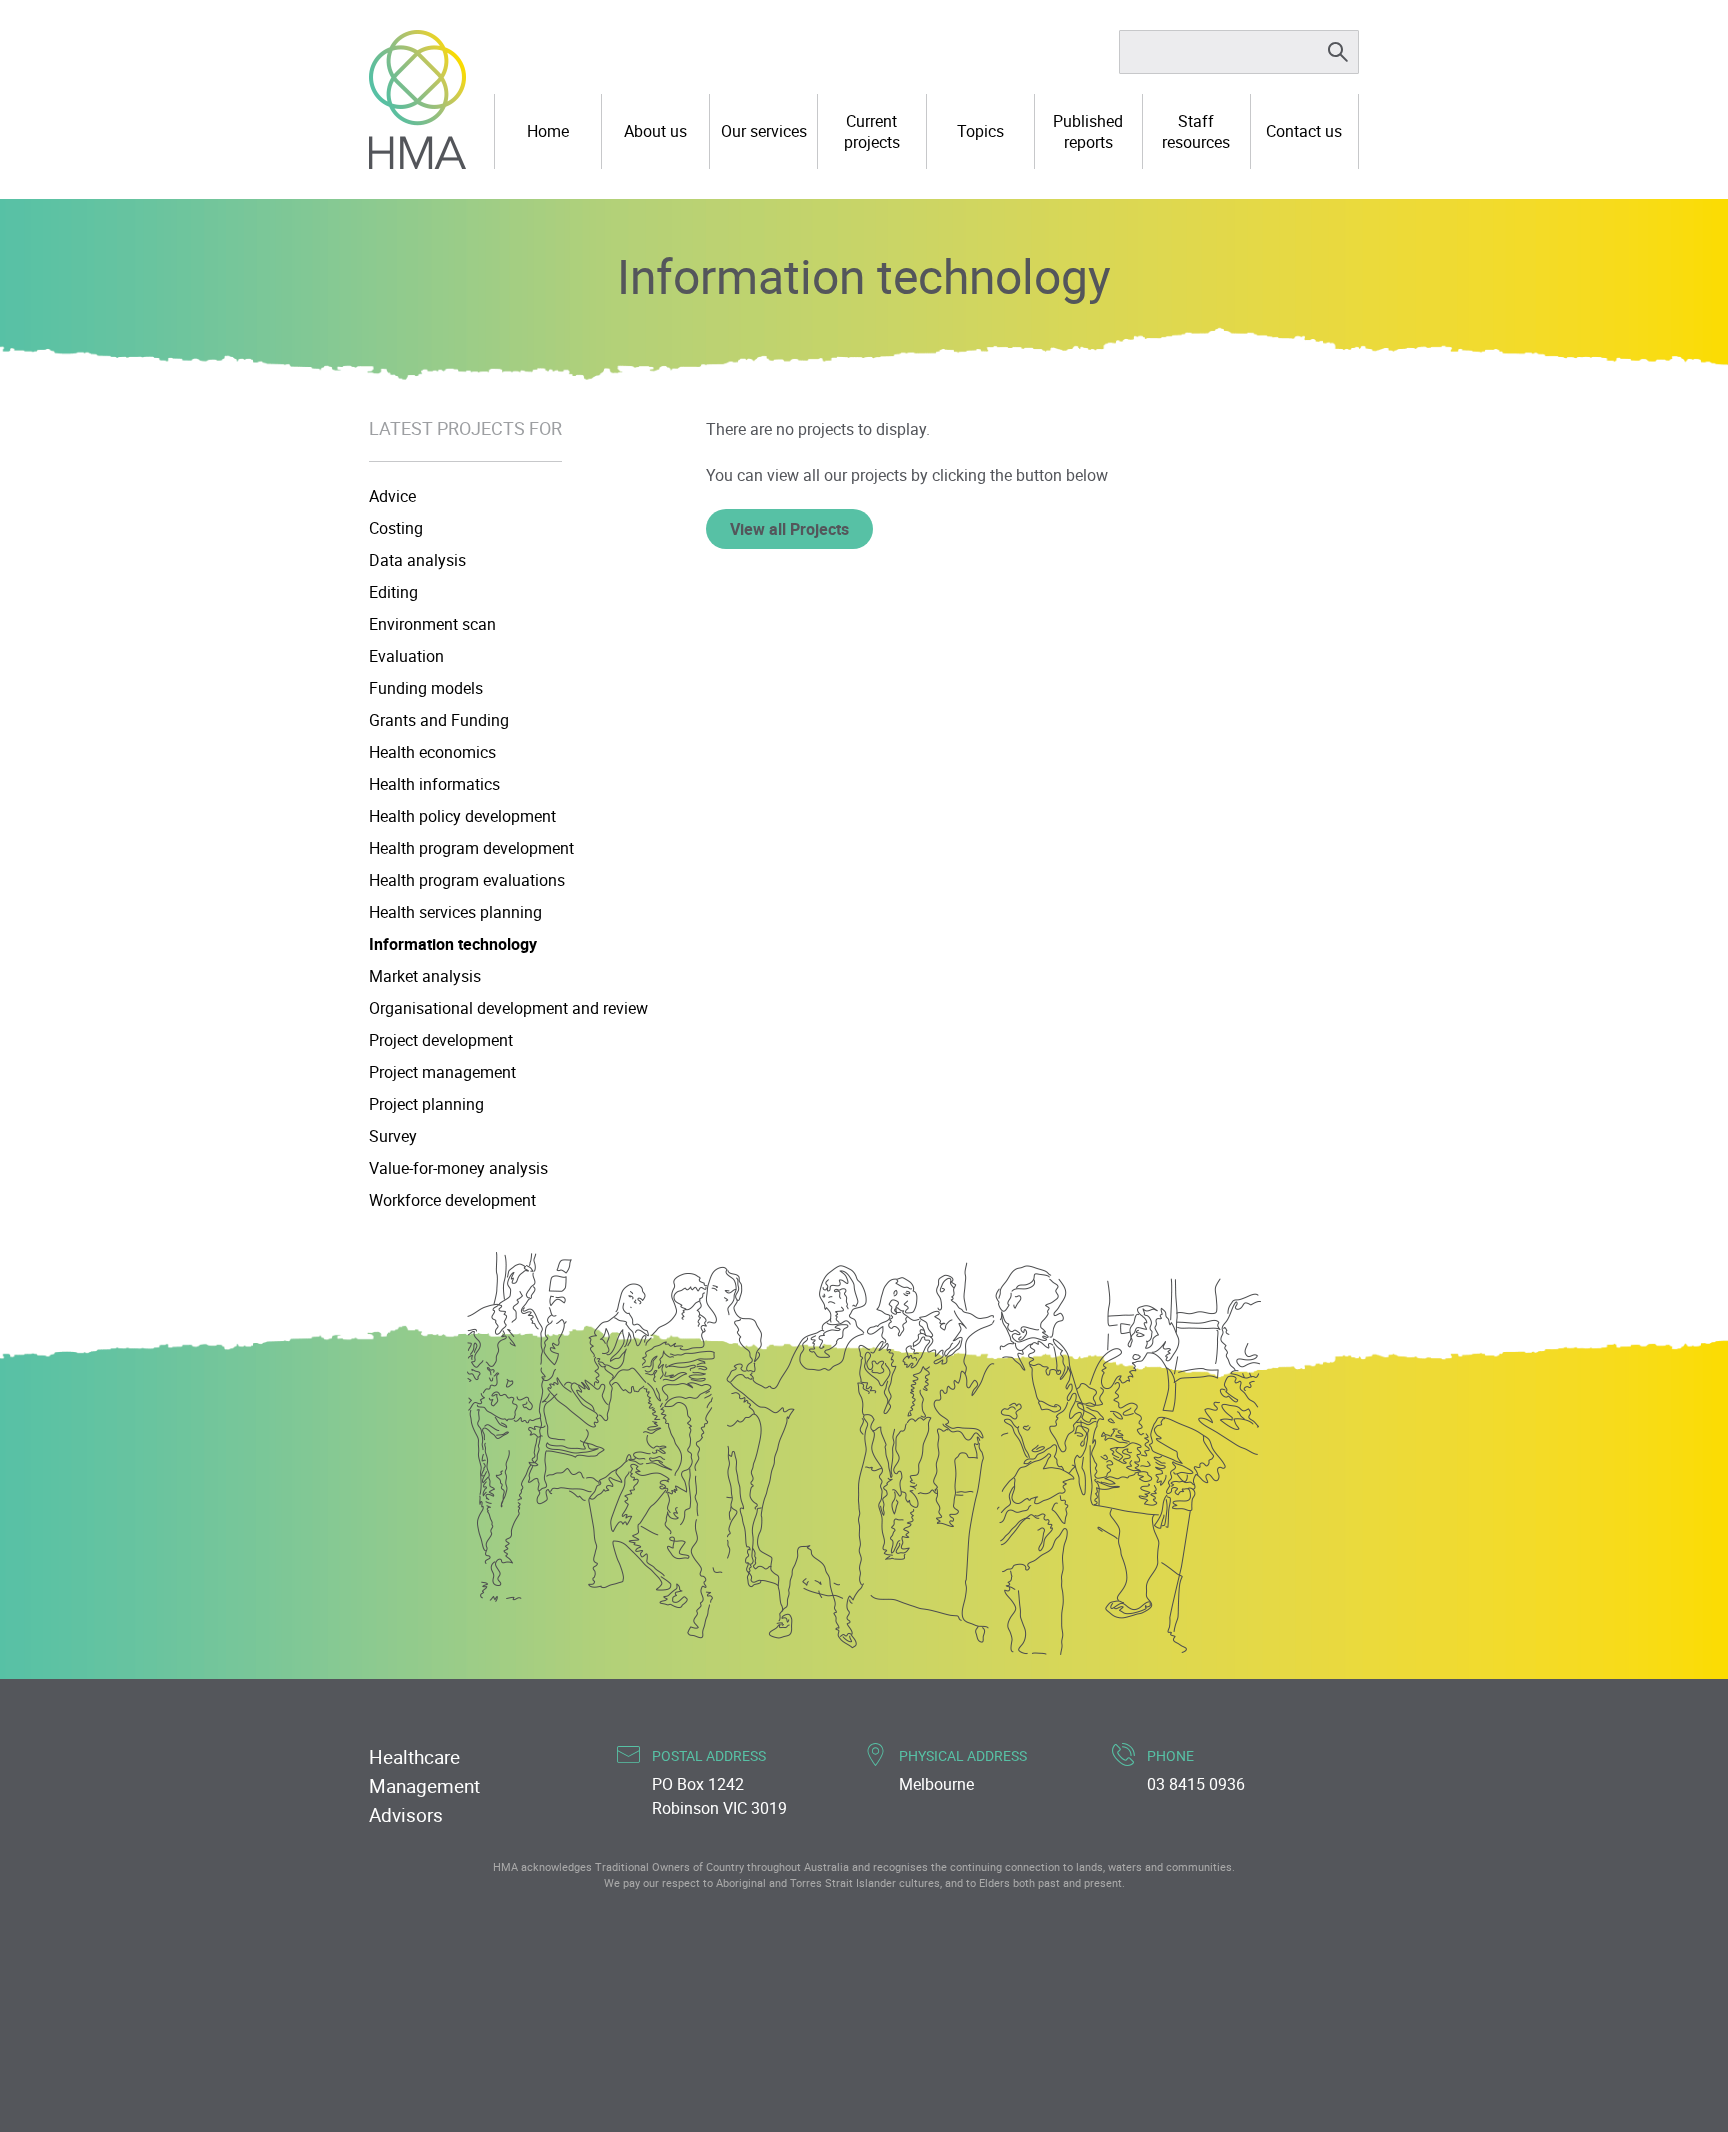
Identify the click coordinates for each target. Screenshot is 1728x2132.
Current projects (872, 131)
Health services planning (455, 912)
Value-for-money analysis (458, 1168)
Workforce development (452, 1200)
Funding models (426, 688)
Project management (442, 1072)
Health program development (471, 848)
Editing (393, 592)
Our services (764, 131)
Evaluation (406, 656)
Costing (396, 528)
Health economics (432, 752)
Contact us (1304, 131)
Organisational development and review (508, 1008)
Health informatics (434, 784)
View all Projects (789, 529)
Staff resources (1196, 131)
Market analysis (425, 976)
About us (655, 131)
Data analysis (417, 560)
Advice (392, 496)
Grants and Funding (439, 720)
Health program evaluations (467, 880)
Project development (441, 1040)
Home (548, 131)
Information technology (453, 944)
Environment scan (432, 624)
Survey (393, 1136)
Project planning (426, 1104)
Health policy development (462, 816)
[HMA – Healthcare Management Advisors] (417, 99)
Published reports (1088, 131)
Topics (980, 131)
